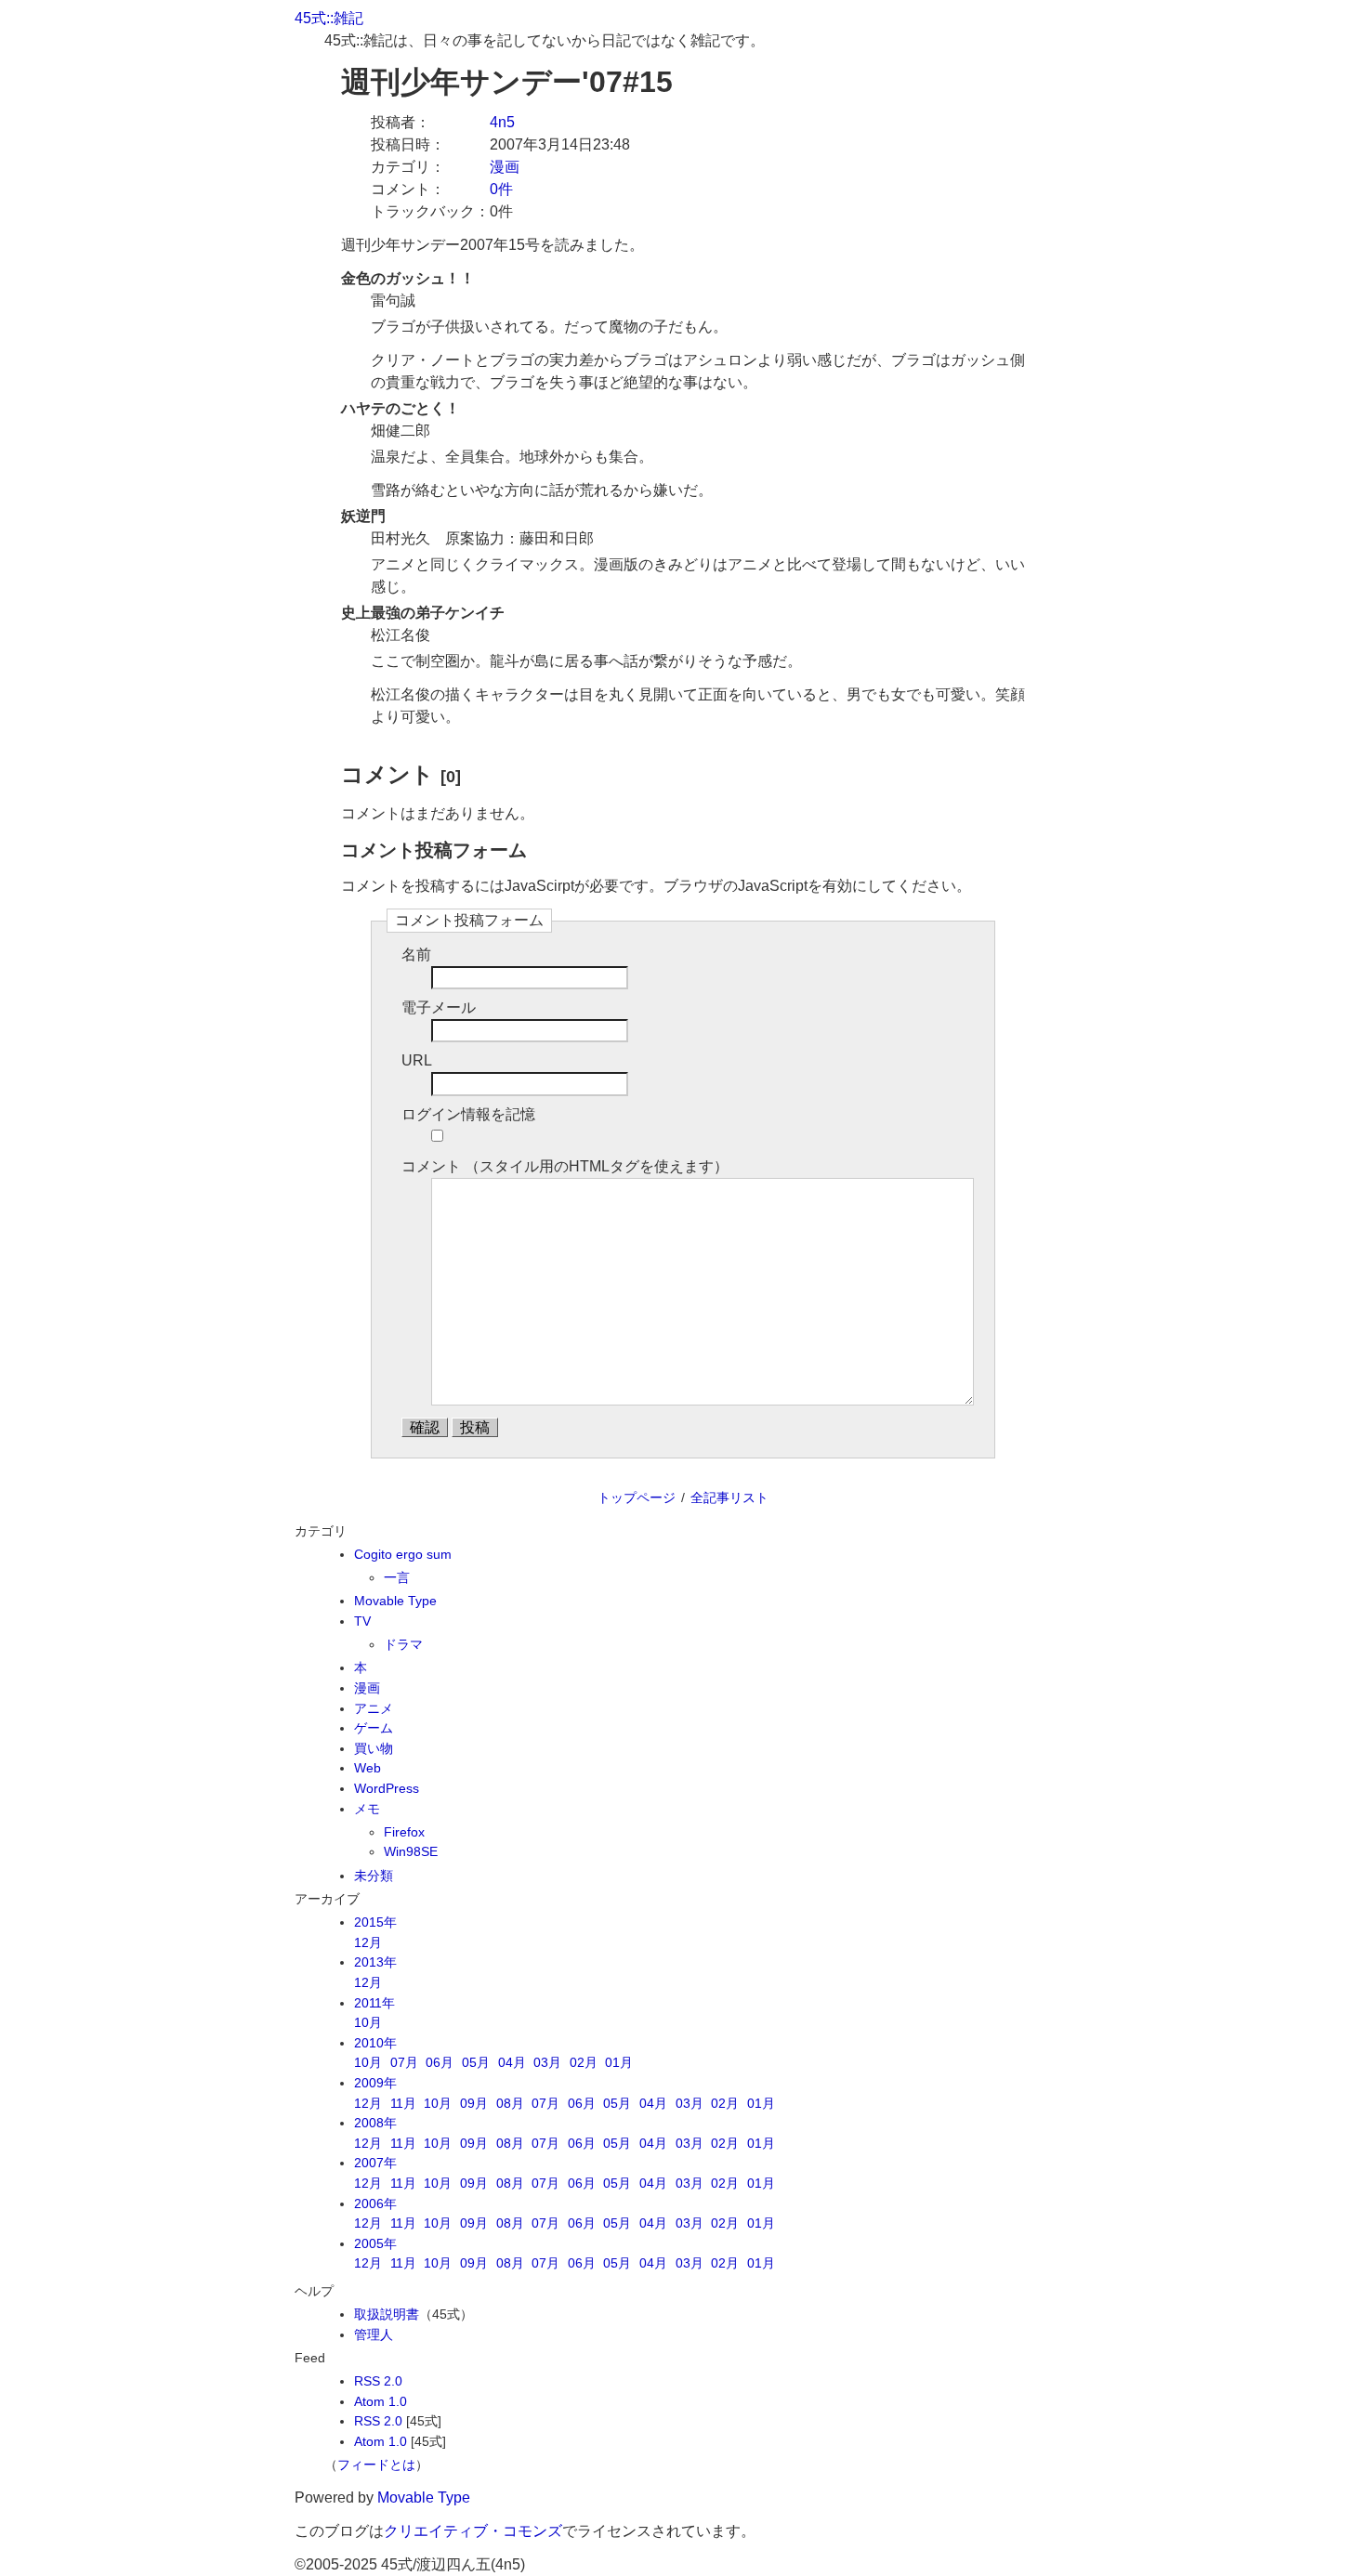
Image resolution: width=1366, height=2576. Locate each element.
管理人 (374, 2334)
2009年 (375, 2083)
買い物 (374, 1748)
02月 (584, 2062)
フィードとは (376, 2465)
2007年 (375, 2163)
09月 (474, 2103)
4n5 (502, 122)
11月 (403, 2103)
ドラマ (403, 1644)
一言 (397, 1577)
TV (362, 1621)
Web (368, 1768)
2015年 (375, 1922)
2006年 (375, 2203)
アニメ (374, 1708)
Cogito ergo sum (403, 1554)
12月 (368, 1942)
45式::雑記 (329, 18)
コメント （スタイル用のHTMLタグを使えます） (565, 1166)
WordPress (387, 1788)
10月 (368, 2022)
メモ (367, 1809)
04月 (512, 2062)
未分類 (374, 1876)
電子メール (439, 1007)
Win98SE (411, 1851)
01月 (619, 2062)
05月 (476, 2062)
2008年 (375, 2123)
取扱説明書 (387, 2314)
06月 (440, 2062)
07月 (404, 2062)
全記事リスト (729, 1497)
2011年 (374, 2003)
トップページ (637, 1497)
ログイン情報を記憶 (468, 1114)
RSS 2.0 (378, 2381)
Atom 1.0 (381, 2401)
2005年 (375, 2243)
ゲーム (374, 1728)
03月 (547, 2062)
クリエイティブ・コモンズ (473, 2531)
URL (417, 1060)
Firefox (404, 1832)
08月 (510, 2103)
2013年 (375, 1962)
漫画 (505, 167)
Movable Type (395, 1601)
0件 (501, 189)
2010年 (375, 2043)
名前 (416, 955)
